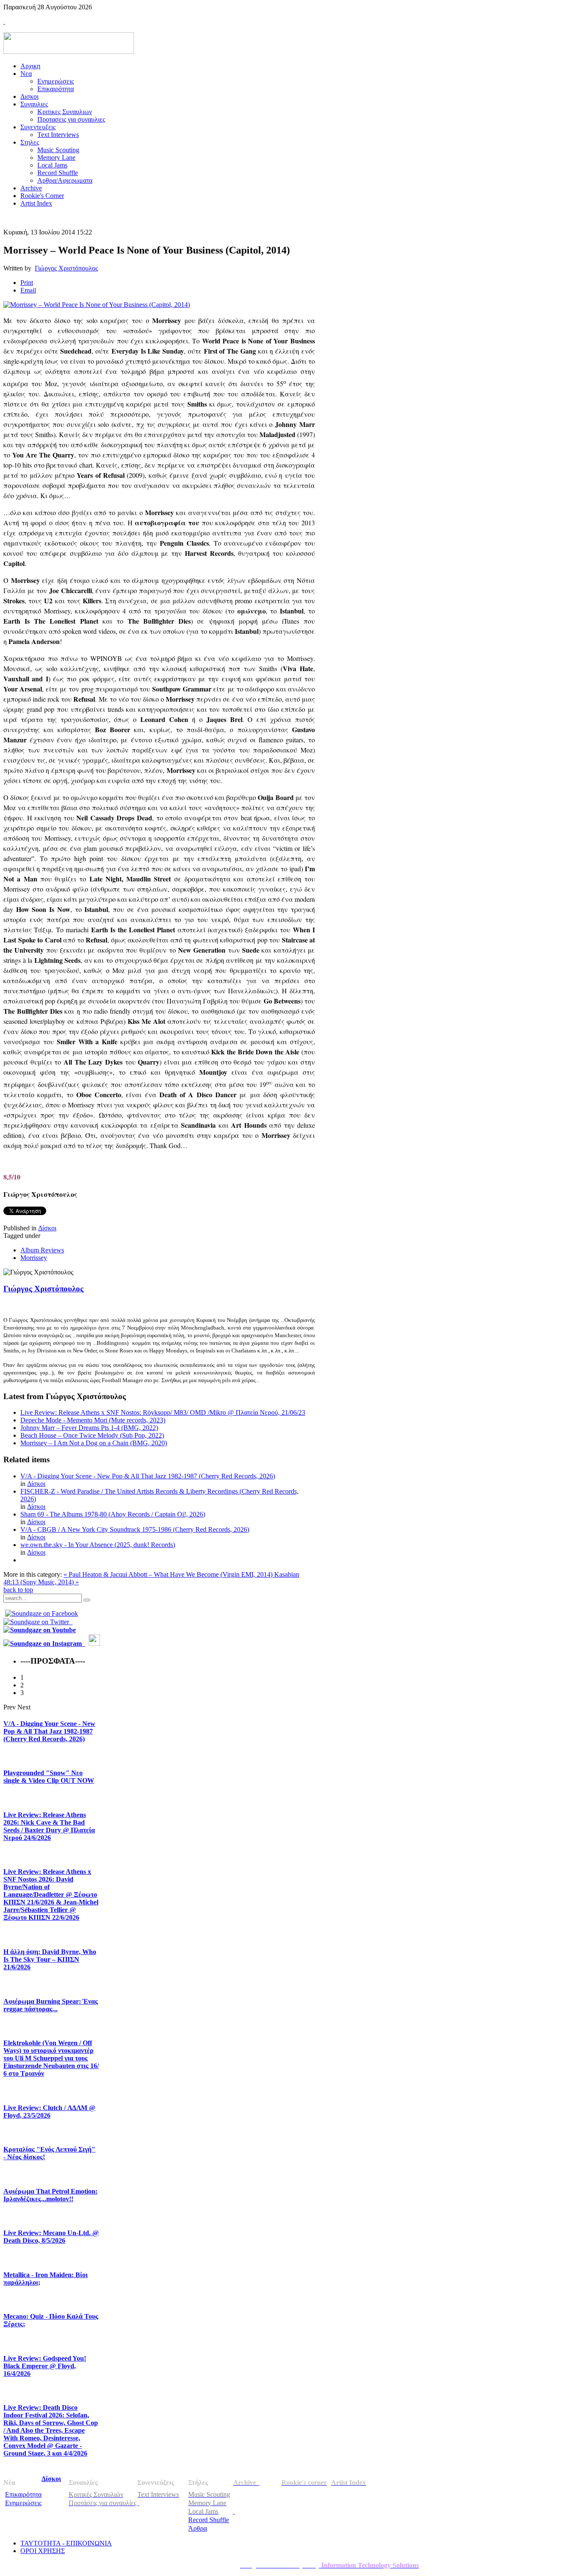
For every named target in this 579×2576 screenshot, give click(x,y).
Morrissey (34, 1258)
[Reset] (87, 1600)
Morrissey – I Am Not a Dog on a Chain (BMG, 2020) (94, 1443)
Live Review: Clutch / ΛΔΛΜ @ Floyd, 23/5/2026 (49, 2112)
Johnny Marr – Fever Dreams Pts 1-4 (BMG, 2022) (89, 1428)
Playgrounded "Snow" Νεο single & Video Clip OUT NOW (49, 1777)
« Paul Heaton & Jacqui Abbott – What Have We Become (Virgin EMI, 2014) (169, 1574)
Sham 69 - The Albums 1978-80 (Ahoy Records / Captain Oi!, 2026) (113, 1514)
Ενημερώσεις (23, 2503)
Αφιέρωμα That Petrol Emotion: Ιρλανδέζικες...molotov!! (50, 2195)
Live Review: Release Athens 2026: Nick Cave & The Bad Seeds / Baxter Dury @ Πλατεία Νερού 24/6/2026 (49, 1826)
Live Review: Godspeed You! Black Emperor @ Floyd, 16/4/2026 (45, 2366)
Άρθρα (198, 2528)
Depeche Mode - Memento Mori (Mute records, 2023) (93, 1420)
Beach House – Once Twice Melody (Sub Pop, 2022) (92, 1435)
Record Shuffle (209, 2520)
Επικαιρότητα (23, 2494)
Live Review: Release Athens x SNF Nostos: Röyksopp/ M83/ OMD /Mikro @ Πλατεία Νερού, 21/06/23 (163, 1412)
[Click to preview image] (97, 305)
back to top (18, 1590)
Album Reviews (42, 1250)
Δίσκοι (47, 1228)
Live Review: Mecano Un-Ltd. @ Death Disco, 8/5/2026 (51, 2237)
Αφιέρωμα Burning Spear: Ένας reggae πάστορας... (51, 2005)
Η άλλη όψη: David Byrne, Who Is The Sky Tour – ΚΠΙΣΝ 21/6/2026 (50, 1959)
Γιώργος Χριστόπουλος (66, 268)
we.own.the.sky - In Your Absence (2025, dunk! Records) (98, 1545)
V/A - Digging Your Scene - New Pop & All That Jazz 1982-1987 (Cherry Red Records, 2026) (148, 1476)
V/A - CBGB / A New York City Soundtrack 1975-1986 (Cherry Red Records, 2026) (135, 1529)
